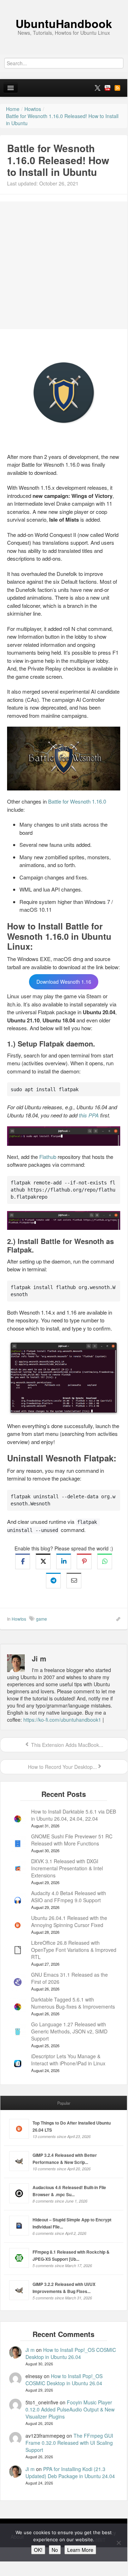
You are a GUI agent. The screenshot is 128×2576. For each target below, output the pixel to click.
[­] (64, 4)
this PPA (89, 1115)
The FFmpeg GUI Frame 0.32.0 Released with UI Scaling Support (69, 2443)
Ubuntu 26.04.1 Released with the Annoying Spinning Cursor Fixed (69, 1921)
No (55, 2550)
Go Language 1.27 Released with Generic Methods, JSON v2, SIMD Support (69, 2031)
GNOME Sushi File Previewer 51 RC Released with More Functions (72, 1840)
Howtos (19, 1619)
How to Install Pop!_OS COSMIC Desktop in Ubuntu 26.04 (71, 2353)
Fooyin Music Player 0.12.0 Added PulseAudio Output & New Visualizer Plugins (70, 2409)
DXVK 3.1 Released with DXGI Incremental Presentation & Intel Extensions (67, 1868)
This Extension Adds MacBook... (66, 1745)
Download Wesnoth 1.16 (64, 982)
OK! (38, 2550)
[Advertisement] (64, 265)
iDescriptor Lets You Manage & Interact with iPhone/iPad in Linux (68, 2060)
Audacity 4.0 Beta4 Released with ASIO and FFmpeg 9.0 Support (69, 1897)
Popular (64, 2103)
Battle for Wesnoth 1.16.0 (77, 801)
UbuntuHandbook (64, 23)
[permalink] (116, 1619)
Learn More (80, 2550)
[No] (118, 2543)
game (42, 1619)
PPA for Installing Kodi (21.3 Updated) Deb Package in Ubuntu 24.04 (70, 2472)
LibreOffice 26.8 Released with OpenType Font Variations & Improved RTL (74, 1950)
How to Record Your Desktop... (62, 1767)
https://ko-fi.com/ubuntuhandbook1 (62, 1720)
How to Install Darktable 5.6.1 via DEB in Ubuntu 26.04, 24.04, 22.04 (74, 1815)
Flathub (48, 1157)
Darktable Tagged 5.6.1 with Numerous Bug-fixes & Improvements (73, 2003)
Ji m (30, 2350)
